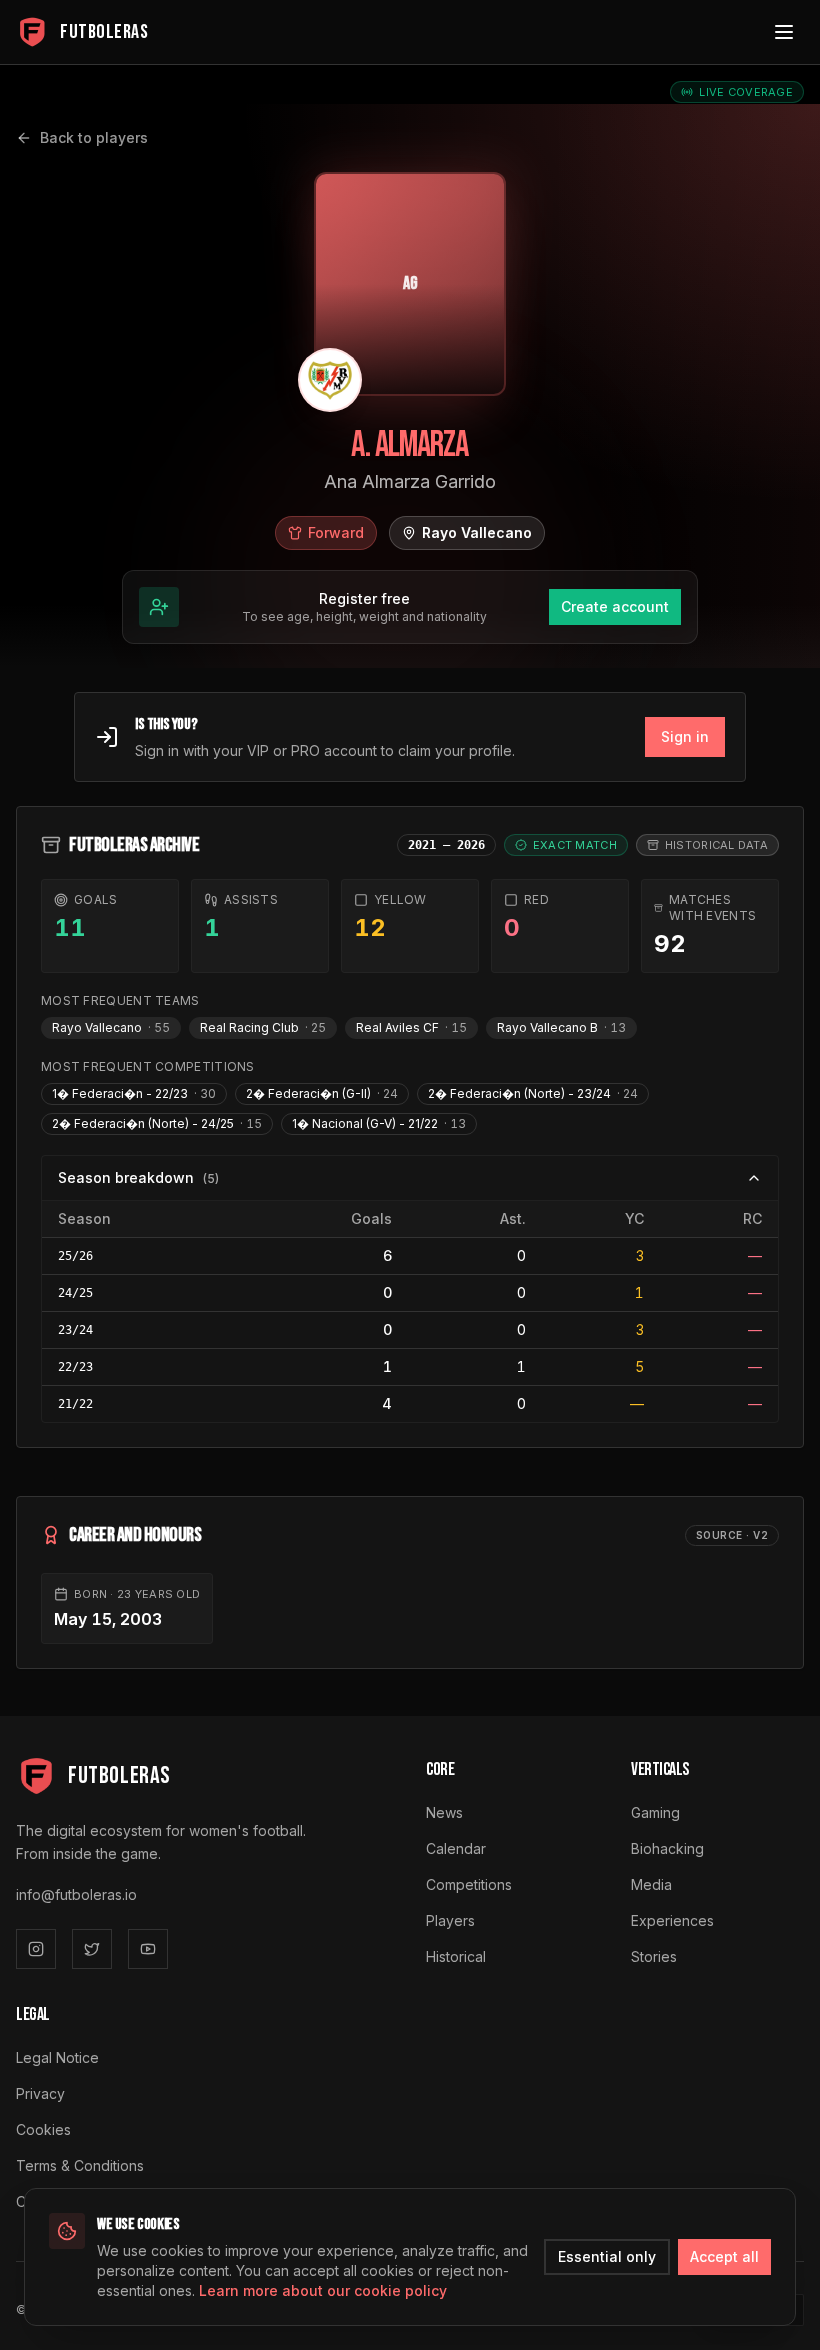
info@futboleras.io (76, 1894)
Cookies (43, 2129)
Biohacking (667, 1848)
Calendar (456, 1848)
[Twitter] (92, 1949)
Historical (456, 1956)
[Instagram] (36, 1949)
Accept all (724, 2256)
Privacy (40, 2093)
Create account (615, 606)
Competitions (469, 1884)
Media (651, 1884)
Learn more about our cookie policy (323, 2290)
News (444, 1812)
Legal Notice (57, 2057)
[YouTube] (148, 1949)
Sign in (685, 736)
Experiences (672, 1920)
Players (450, 1920)
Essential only (607, 2256)
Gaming (655, 1812)
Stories (654, 1956)
